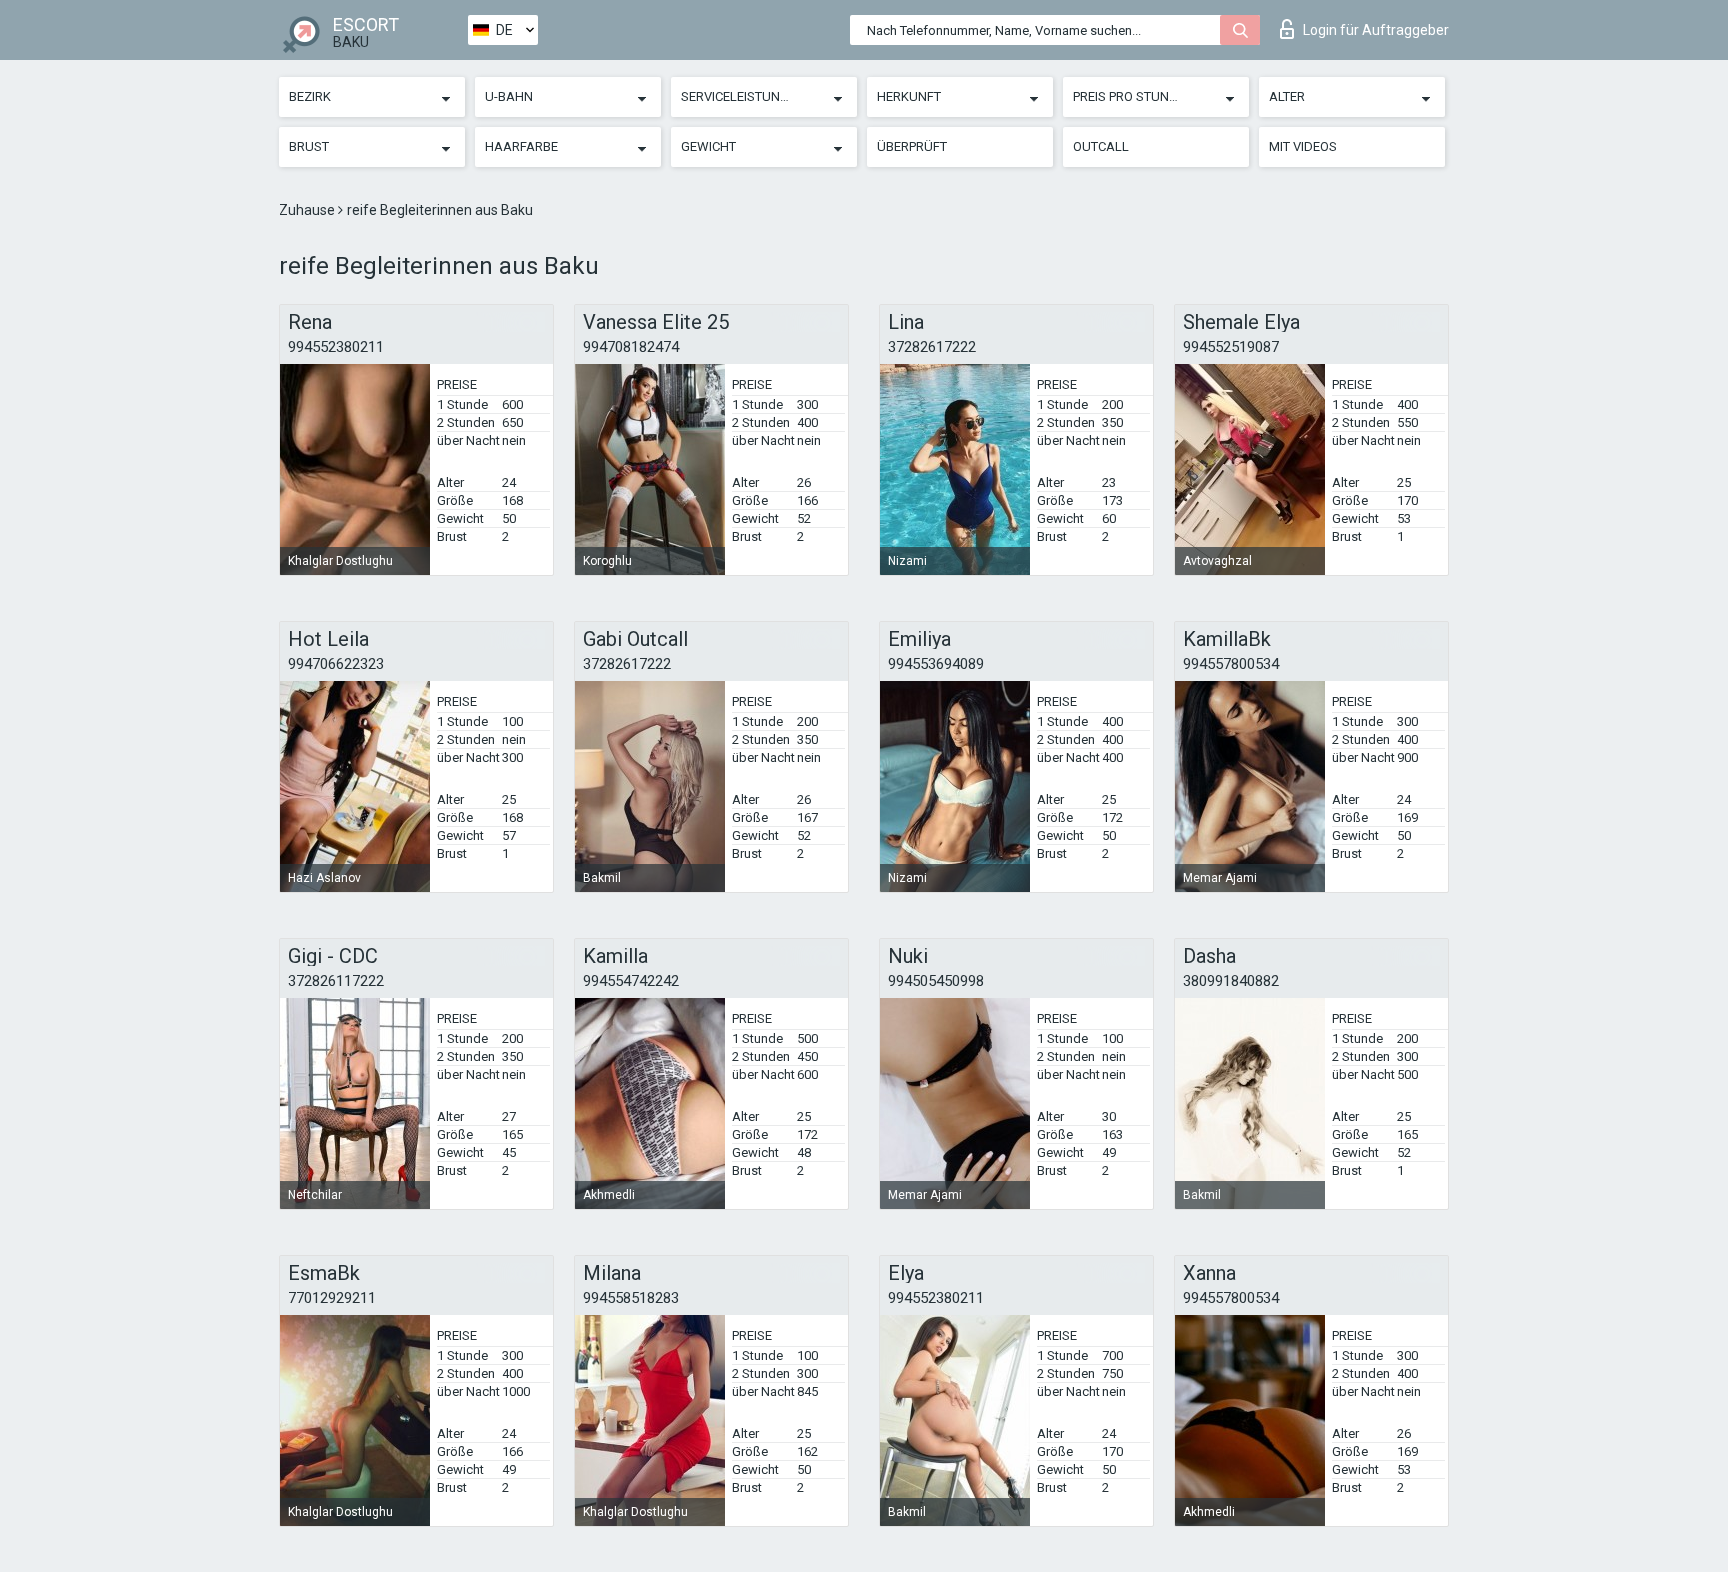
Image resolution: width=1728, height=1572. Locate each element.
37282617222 (932, 347)
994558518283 (631, 1298)
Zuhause (308, 210)
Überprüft (912, 146)
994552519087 (1231, 347)
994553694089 (936, 664)
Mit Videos (1303, 146)
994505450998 (936, 981)
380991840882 (1231, 981)
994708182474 (631, 347)
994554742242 (631, 981)
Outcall (1101, 146)
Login (1376, 30)
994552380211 (336, 347)
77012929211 (332, 1298)
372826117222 (336, 981)
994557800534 (1231, 664)
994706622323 (336, 664)
